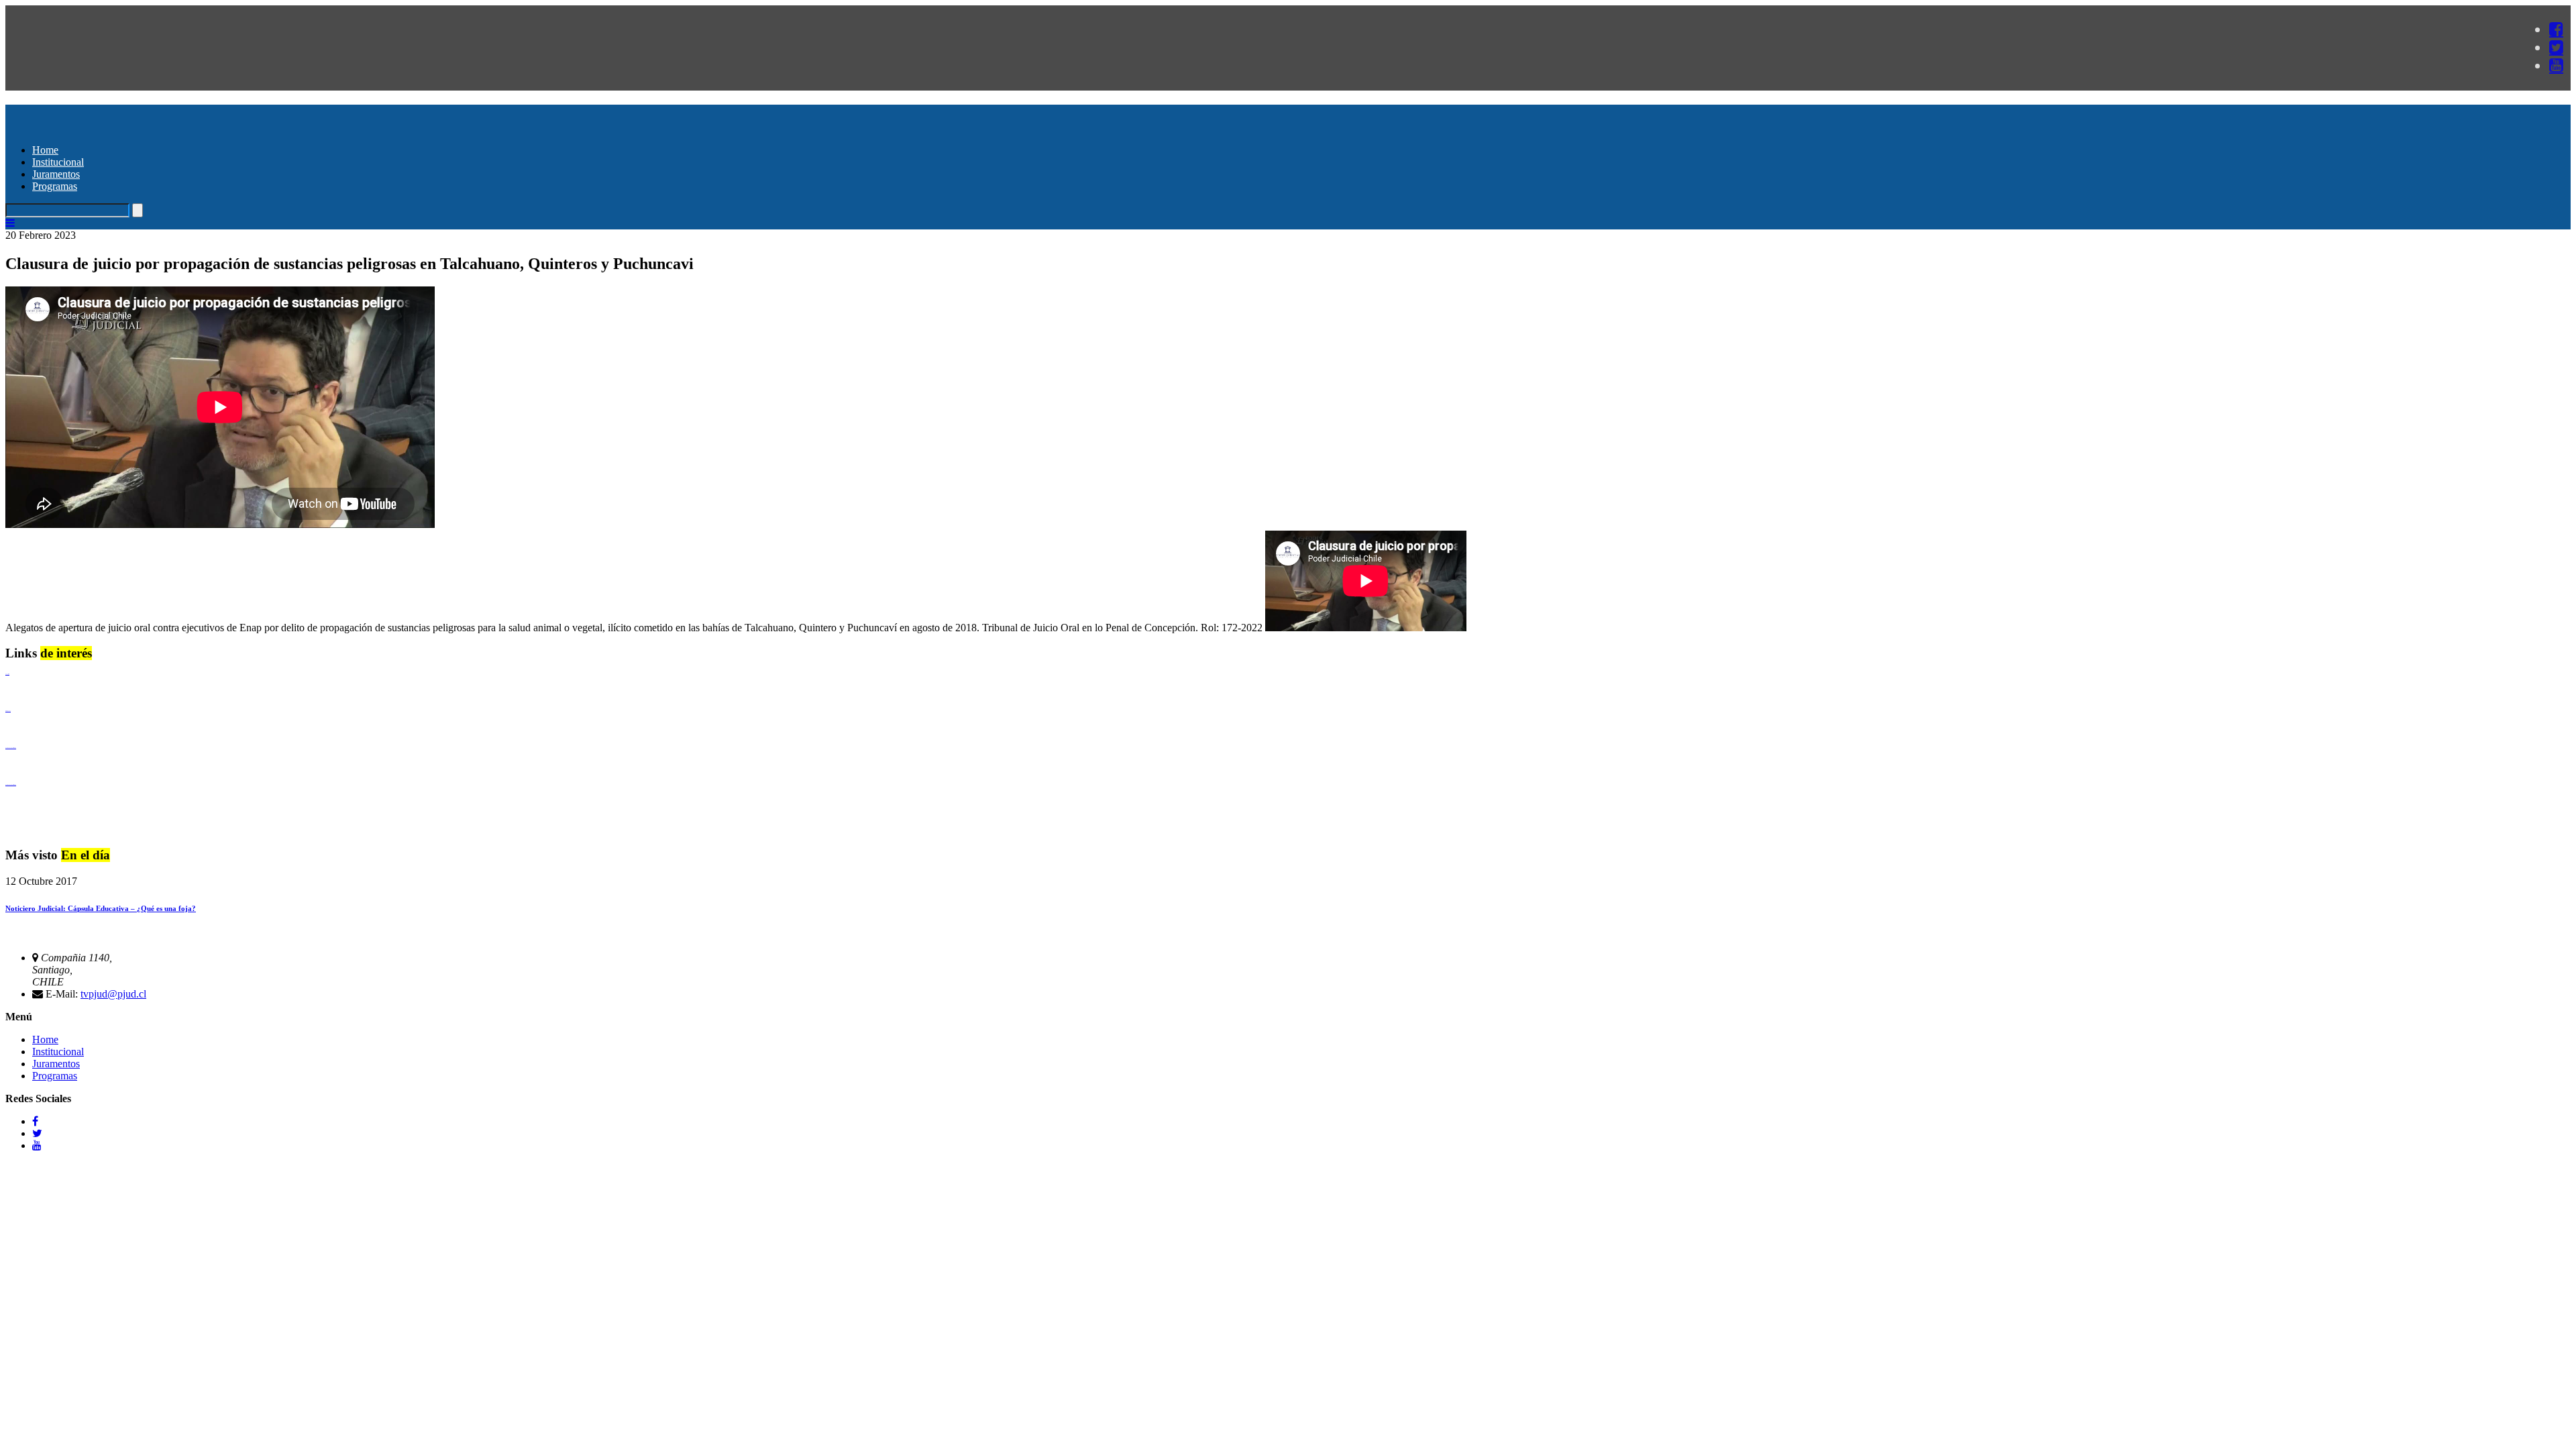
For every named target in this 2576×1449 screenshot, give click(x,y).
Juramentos (56, 174)
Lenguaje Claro (7, 674)
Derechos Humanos (8, 711)
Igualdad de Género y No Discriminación (11, 748)
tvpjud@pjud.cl (113, 994)
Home (45, 150)
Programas (55, 186)
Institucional (58, 162)
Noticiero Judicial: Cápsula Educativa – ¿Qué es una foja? (101, 908)
